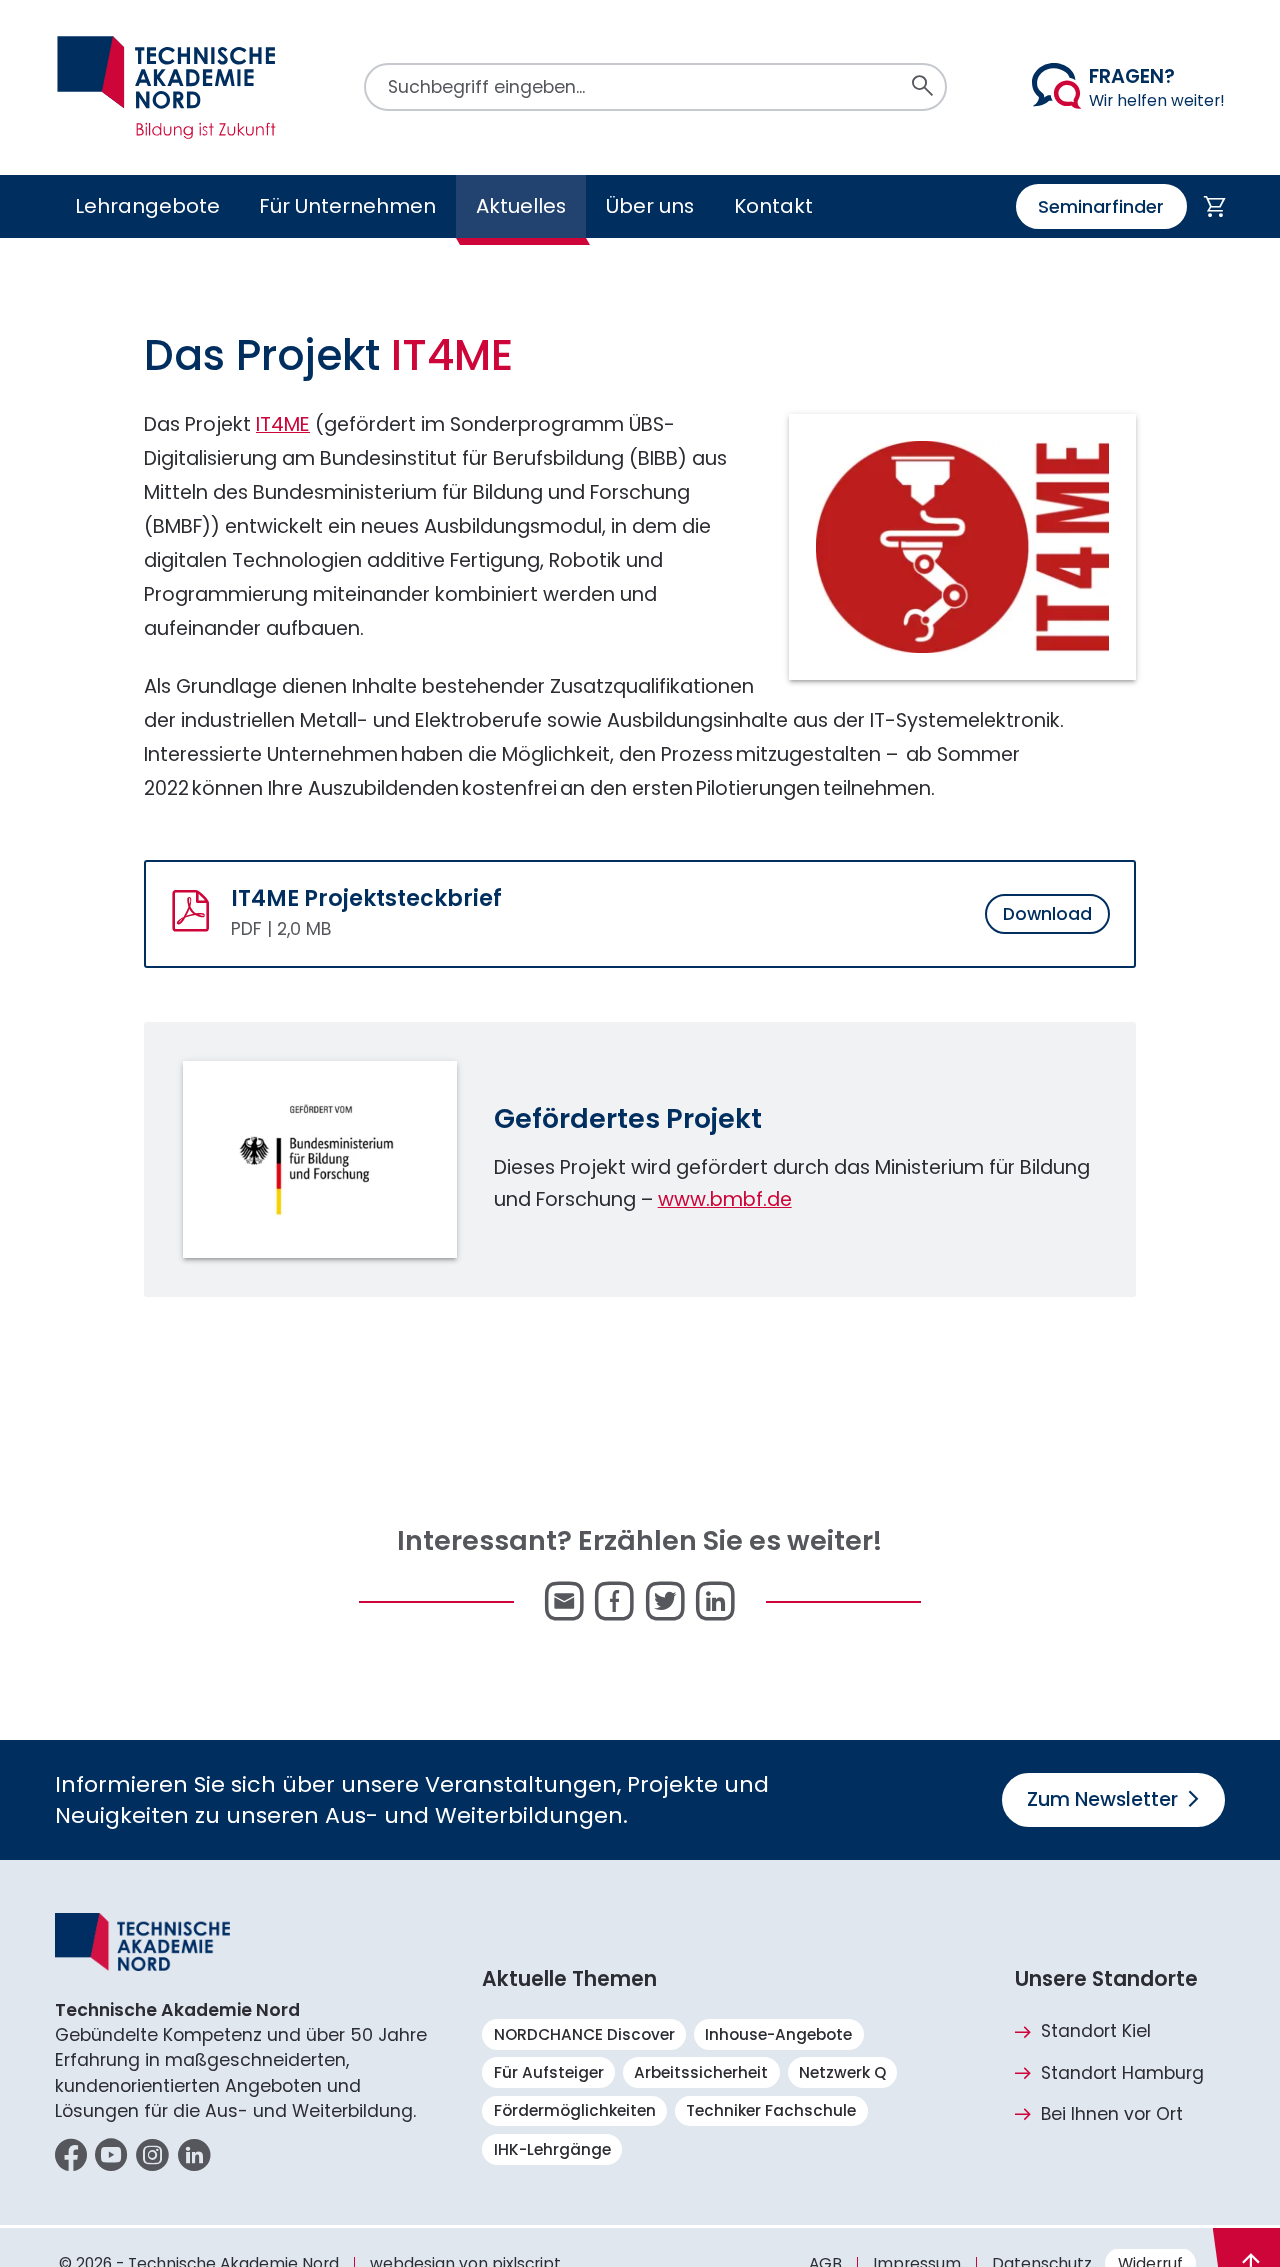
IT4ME (283, 424)
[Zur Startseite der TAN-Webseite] (167, 87)
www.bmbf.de (725, 1199)
